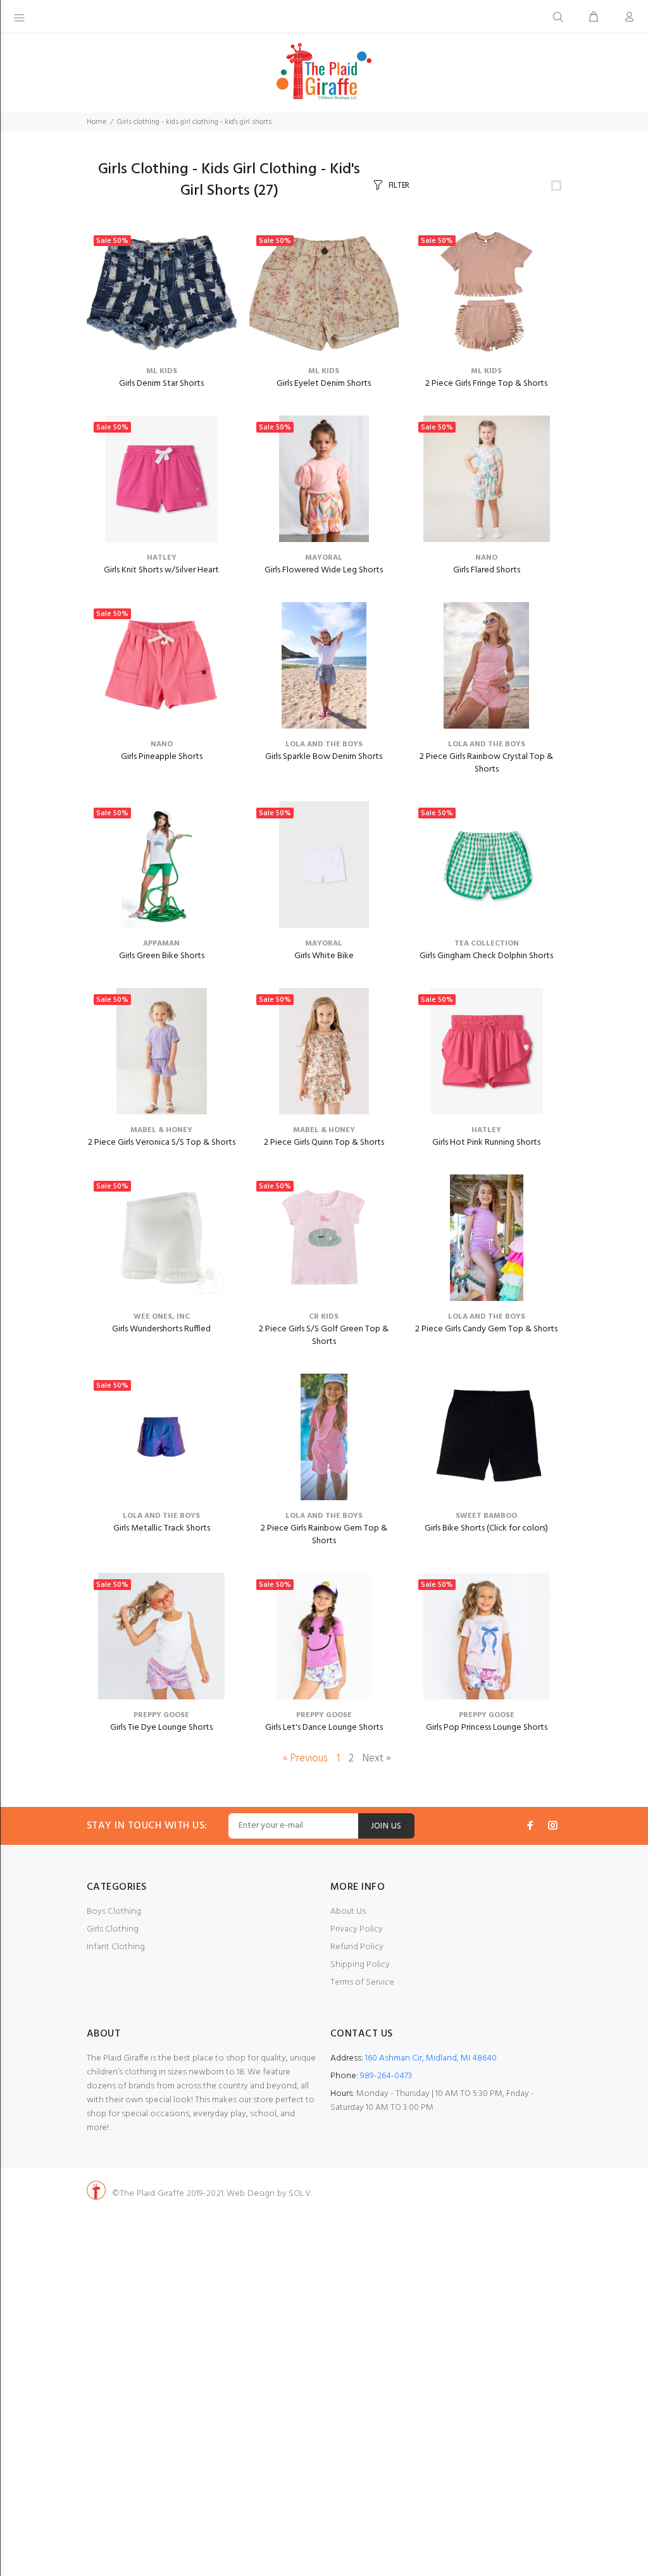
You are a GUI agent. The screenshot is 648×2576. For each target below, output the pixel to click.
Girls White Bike (324, 956)
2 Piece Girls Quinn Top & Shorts (324, 1143)
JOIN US (386, 1826)
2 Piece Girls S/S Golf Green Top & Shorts (324, 1335)
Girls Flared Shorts (487, 570)
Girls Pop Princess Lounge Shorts (487, 1728)
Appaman (161, 944)
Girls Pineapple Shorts (162, 757)
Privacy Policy (357, 1929)
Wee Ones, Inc (162, 1317)
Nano (486, 558)
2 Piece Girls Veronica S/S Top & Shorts (162, 1143)
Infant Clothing (116, 1947)
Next (377, 1759)
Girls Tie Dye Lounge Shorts (161, 1728)
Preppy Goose (161, 1715)
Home (97, 122)
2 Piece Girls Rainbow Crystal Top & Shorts (486, 763)
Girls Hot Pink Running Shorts (486, 1143)
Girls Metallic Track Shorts (162, 1528)
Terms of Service (362, 1982)
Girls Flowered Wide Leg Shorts (324, 570)
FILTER (399, 186)
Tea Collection (487, 944)
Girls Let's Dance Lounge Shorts (324, 1728)
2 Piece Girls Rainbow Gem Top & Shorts (324, 1535)
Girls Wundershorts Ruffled (161, 1329)
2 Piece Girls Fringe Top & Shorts (486, 384)
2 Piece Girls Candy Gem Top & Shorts (486, 1329)
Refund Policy (357, 1947)
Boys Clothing (114, 1912)
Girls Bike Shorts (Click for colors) (486, 1528)
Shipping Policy (360, 1965)
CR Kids (324, 1317)
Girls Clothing (113, 1929)
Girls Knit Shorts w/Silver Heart (161, 570)
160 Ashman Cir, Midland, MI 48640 (431, 2058)
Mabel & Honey (161, 1130)
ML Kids (162, 371)
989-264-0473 (386, 2076)
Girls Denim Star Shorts (161, 384)
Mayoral (324, 558)
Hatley (162, 558)
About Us (348, 1912)
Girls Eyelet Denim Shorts (324, 384)
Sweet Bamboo (486, 1516)
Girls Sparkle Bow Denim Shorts (324, 757)
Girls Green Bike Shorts (162, 956)
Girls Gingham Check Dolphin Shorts (486, 956)
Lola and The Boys (324, 744)
